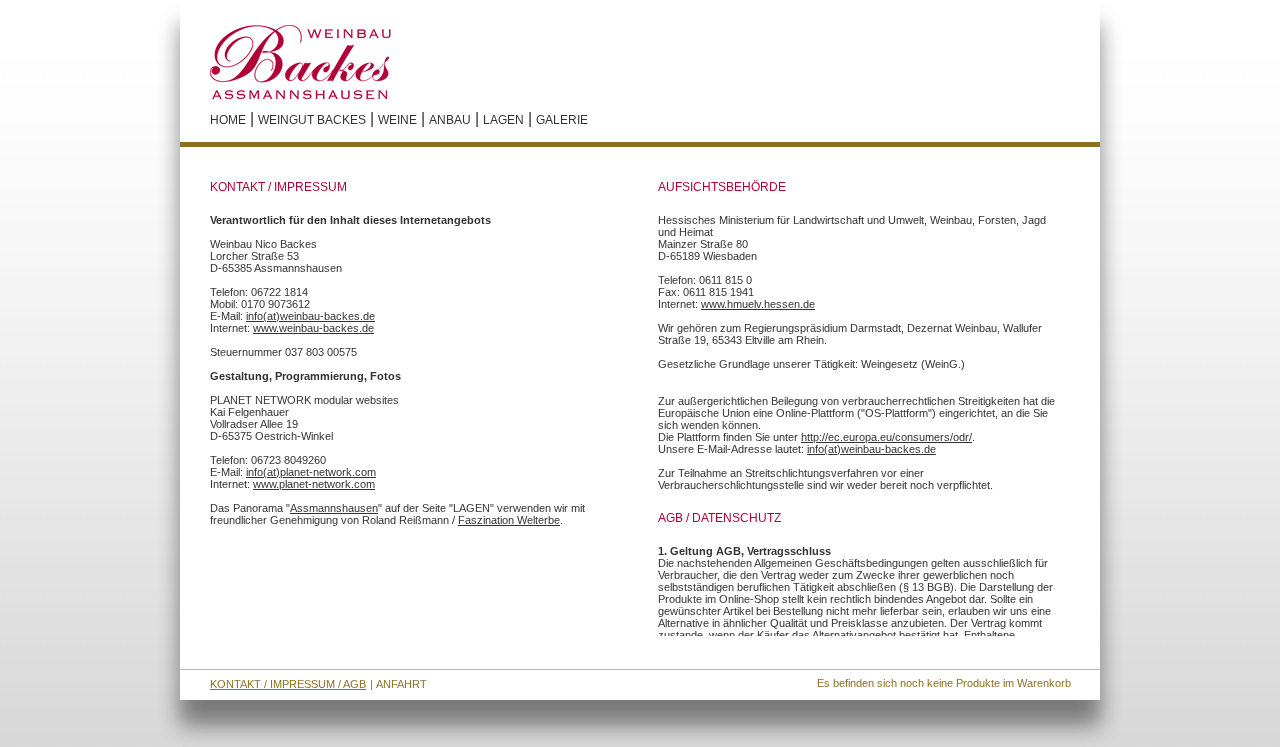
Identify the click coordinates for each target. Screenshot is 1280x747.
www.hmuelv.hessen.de (758, 304)
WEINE (397, 120)
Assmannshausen (334, 508)
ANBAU (450, 120)
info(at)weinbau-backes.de (310, 316)
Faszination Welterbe (509, 520)
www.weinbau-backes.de (313, 328)
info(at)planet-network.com (311, 472)
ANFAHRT (401, 684)
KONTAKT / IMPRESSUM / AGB (288, 684)
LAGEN (503, 120)
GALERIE (562, 120)
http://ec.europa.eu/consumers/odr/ (886, 437)
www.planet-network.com (314, 484)
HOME (228, 120)
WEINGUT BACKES (312, 120)
